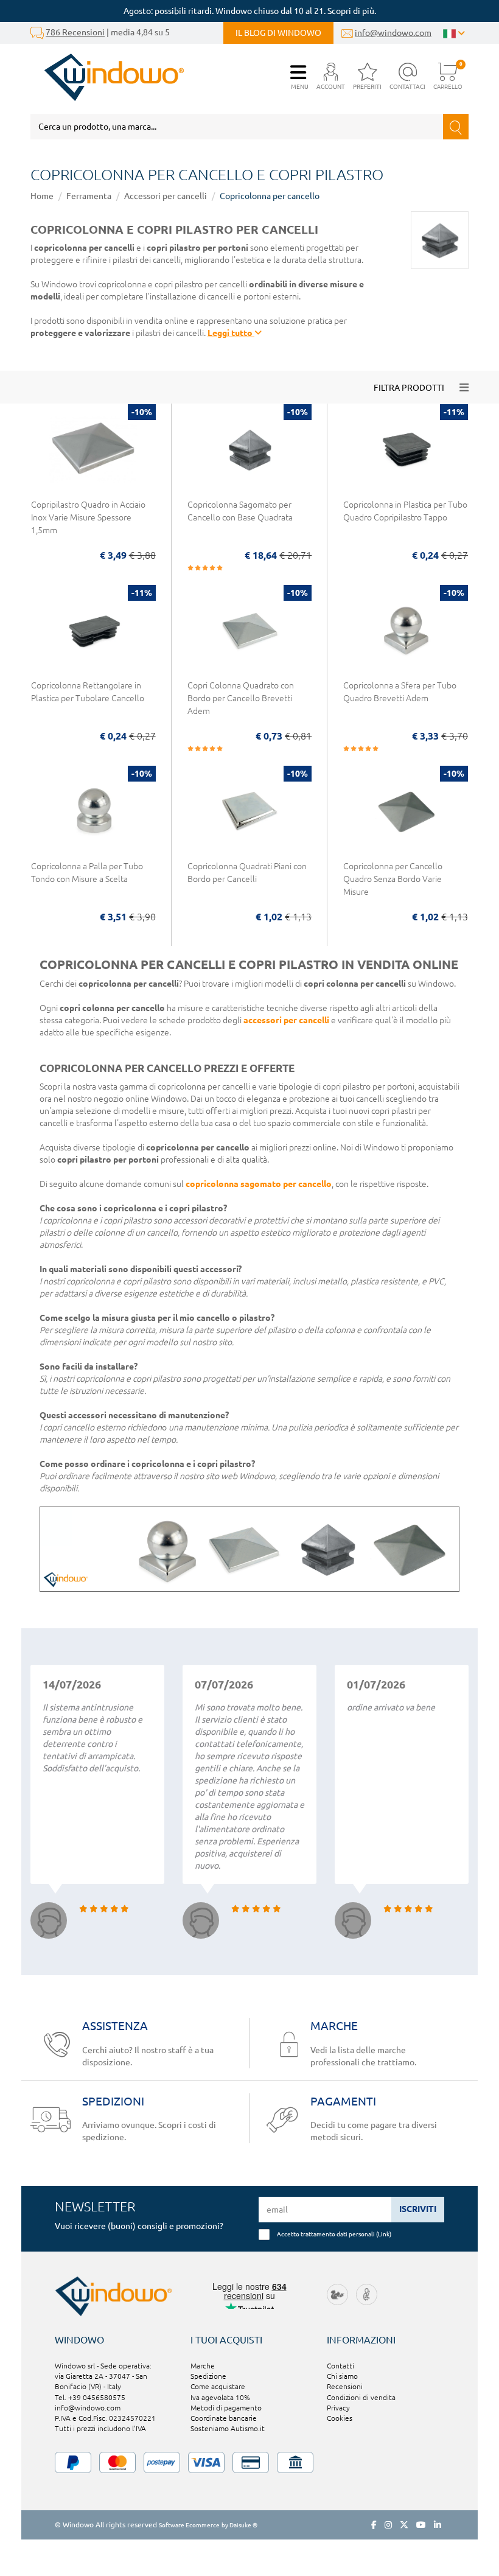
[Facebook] (374, 2525)
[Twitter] (404, 2525)
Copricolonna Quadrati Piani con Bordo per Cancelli (247, 873)
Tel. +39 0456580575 (90, 2397)
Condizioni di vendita (361, 2397)
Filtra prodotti (409, 388)
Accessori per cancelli (166, 196)
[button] (331, 77)
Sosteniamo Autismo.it (228, 2428)
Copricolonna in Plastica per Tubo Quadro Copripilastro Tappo (405, 511)
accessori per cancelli (286, 1020)
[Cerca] (456, 127)
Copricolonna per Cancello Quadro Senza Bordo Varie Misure (393, 879)
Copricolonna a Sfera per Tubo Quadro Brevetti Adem (400, 692)
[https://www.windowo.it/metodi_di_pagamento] (249, 2462)
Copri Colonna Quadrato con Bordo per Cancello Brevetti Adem (241, 698)
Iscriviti (418, 2209)
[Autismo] (367, 2293)
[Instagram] (388, 2525)
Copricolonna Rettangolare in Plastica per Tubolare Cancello (88, 692)
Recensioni (345, 2386)
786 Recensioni (75, 32)
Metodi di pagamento (226, 2408)
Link (384, 2234)
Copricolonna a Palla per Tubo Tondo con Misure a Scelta (87, 873)
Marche (203, 2366)
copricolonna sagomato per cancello (259, 1184)
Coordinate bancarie (224, 2418)
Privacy (338, 2408)
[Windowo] (107, 77)
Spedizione (208, 2376)
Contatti (340, 2366)
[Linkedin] (438, 2525)
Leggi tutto (231, 333)
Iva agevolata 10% (220, 2397)
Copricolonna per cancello (270, 196)
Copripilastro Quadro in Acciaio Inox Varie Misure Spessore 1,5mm (88, 517)
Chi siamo (342, 2376)
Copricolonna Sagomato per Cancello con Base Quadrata (240, 511)
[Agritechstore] (337, 2293)
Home (42, 196)
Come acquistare (218, 2386)
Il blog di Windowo (278, 33)
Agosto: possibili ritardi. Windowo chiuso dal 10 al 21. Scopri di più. (250, 11)
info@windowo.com (393, 33)
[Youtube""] (421, 2525)
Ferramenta (89, 196)
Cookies (340, 2418)
